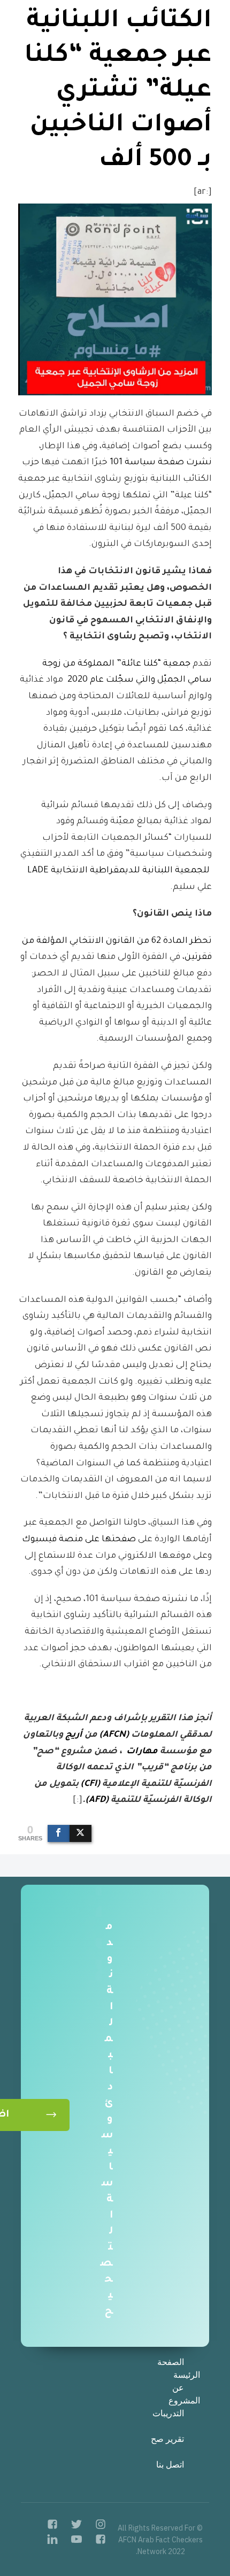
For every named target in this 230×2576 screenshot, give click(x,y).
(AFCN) (114, 1735)
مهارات (142, 1752)
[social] (94, 2527)
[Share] (59, 1833)
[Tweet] (80, 1833)
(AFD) (97, 1800)
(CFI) (90, 1784)
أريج (74, 1735)
